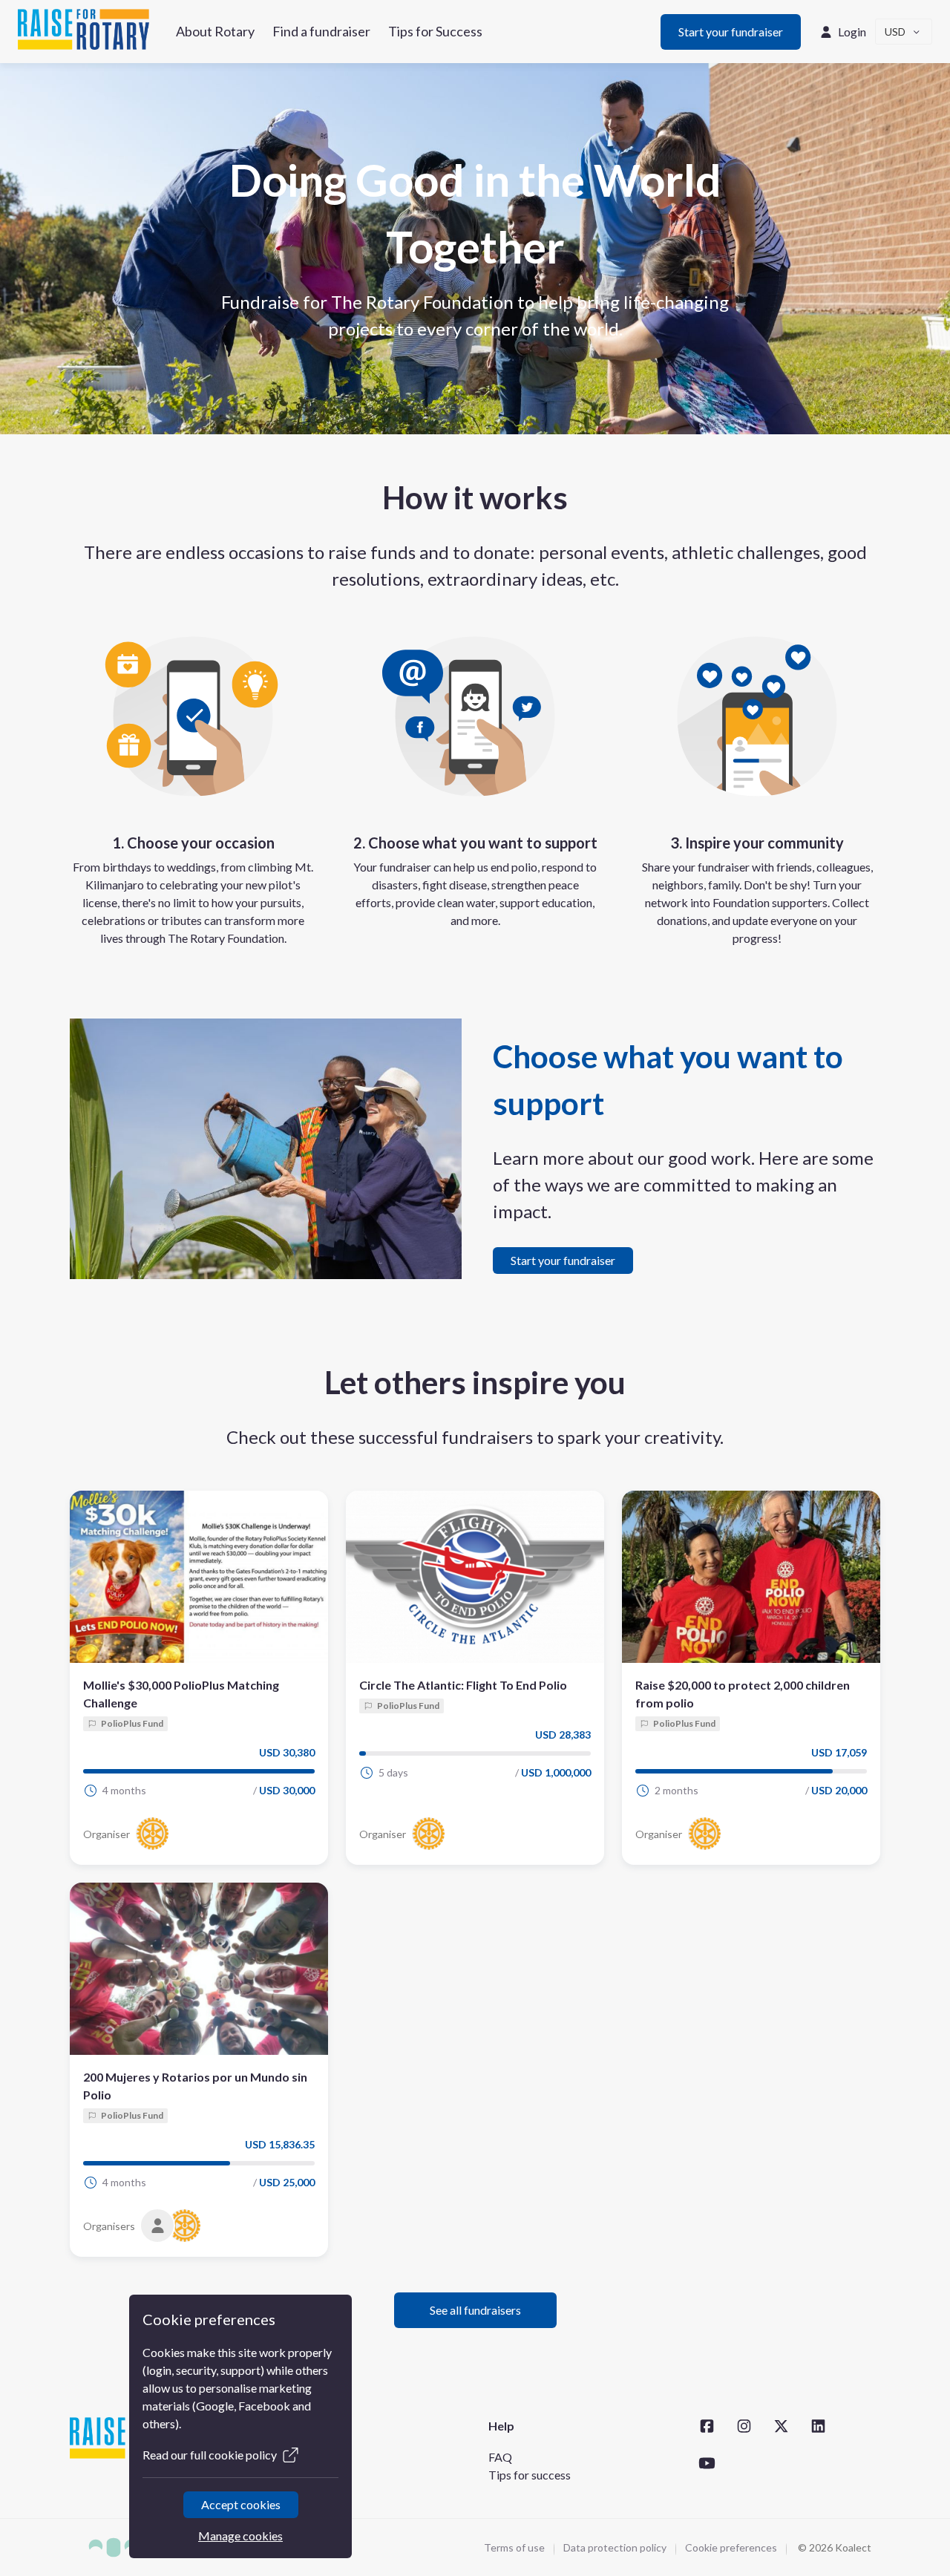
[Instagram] (744, 2426)
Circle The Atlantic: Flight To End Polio (463, 1685)
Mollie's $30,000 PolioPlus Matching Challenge (181, 1694)
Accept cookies (240, 2504)
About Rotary (215, 31)
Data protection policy (615, 2547)
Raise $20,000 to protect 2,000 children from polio (743, 1694)
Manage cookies (240, 2536)
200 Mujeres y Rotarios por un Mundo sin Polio (195, 2086)
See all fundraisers (475, 2310)
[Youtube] (707, 2463)
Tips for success (530, 2475)
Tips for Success (435, 31)
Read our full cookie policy (210, 2455)
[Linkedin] (818, 2426)
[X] (781, 2426)
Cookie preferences (731, 2547)
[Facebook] (707, 2426)
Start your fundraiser (731, 32)
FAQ (500, 2457)
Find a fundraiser (321, 31)
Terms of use (514, 2547)
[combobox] (904, 32)
